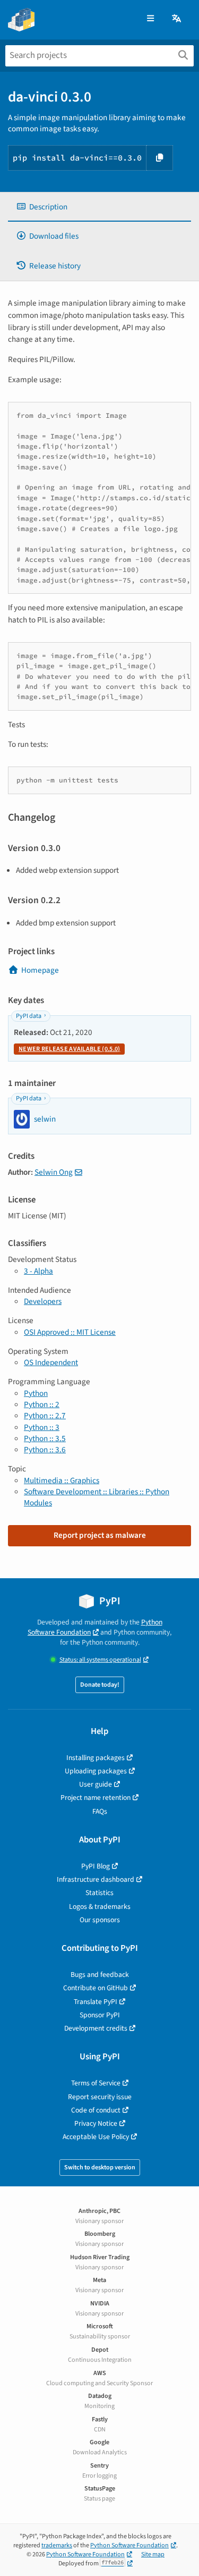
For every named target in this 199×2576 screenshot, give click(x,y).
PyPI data (29, 1016)
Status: (100, 1660)
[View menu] (150, 19)
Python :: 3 (42, 1427)
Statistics (99, 1893)
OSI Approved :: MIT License (70, 1332)
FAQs (100, 1811)
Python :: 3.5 (45, 1438)
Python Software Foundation (95, 1627)
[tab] (99, 207)
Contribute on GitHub (96, 1988)
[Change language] (177, 19)
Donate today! (100, 1685)
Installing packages (96, 1758)
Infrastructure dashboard (96, 1879)
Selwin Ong (54, 1172)
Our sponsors (100, 1920)
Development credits (96, 2028)
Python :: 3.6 (45, 1450)
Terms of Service (96, 2083)
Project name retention (96, 1798)
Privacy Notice (96, 2123)
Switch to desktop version (100, 2167)
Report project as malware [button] (100, 1535)
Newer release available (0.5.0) (69, 1049)
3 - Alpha (38, 1271)
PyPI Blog (96, 1866)
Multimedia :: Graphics (62, 1480)
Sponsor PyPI (100, 2015)
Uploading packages (96, 1771)
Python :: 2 (42, 1404)
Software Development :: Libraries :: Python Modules (97, 1497)
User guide (96, 1784)
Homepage (40, 970)
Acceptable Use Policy (96, 2137)
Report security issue (100, 2097)
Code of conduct (96, 2110)
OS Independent (51, 1362)
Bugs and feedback (100, 1975)
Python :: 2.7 (45, 1416)
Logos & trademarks (100, 1906)
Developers (43, 1301)
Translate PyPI (96, 2002)
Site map (153, 2554)
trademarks (57, 2545)
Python (36, 1393)
